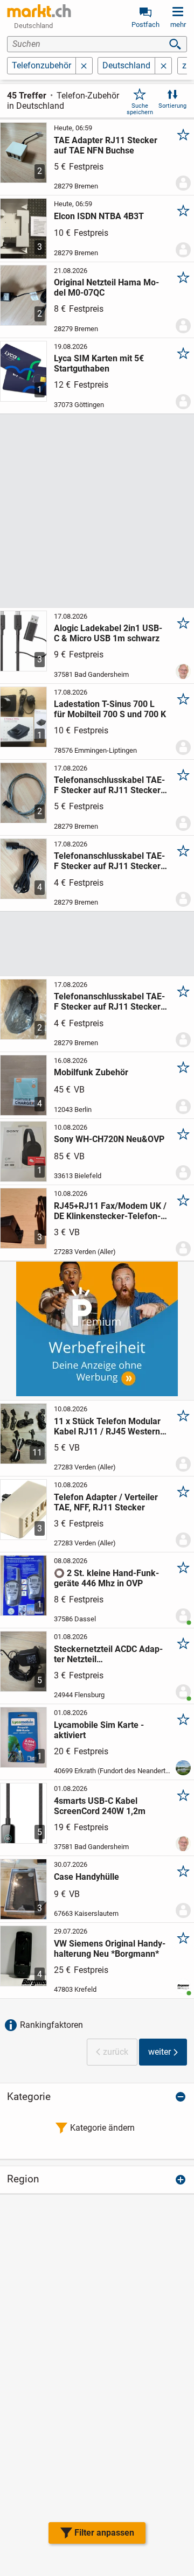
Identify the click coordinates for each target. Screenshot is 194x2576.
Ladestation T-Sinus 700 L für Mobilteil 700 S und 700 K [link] (110, 709)
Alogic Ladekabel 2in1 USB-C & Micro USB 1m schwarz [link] (108, 633)
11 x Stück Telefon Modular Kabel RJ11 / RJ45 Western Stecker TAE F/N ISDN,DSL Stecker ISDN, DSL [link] (107, 1426)
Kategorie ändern (102, 2128)
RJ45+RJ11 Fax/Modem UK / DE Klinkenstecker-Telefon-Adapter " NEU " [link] (110, 1211)
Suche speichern (140, 109)
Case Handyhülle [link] (86, 1877)
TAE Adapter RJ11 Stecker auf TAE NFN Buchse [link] (106, 145)
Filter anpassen (104, 2533)
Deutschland (126, 65)
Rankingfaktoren (51, 2025)
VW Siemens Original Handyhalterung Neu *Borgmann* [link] (110, 1949)
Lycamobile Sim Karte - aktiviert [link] (99, 1730)
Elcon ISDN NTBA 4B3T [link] (99, 216)
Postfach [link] (145, 24)
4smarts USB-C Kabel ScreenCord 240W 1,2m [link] (100, 1806)
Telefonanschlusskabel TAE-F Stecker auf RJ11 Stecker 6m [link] (109, 785)
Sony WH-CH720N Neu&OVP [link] (109, 1139)
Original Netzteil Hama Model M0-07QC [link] (106, 288)
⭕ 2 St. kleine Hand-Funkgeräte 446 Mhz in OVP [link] (106, 1578)
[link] (39, 11)
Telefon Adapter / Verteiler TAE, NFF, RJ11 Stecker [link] (106, 1502)
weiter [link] (160, 2052)
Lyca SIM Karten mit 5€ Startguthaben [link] (99, 363)
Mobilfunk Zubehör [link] (91, 1072)
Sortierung (172, 106)
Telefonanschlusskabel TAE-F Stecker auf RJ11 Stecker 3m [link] (109, 1002)
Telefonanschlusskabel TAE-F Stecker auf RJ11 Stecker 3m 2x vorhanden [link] (109, 861)
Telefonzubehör (41, 65)
